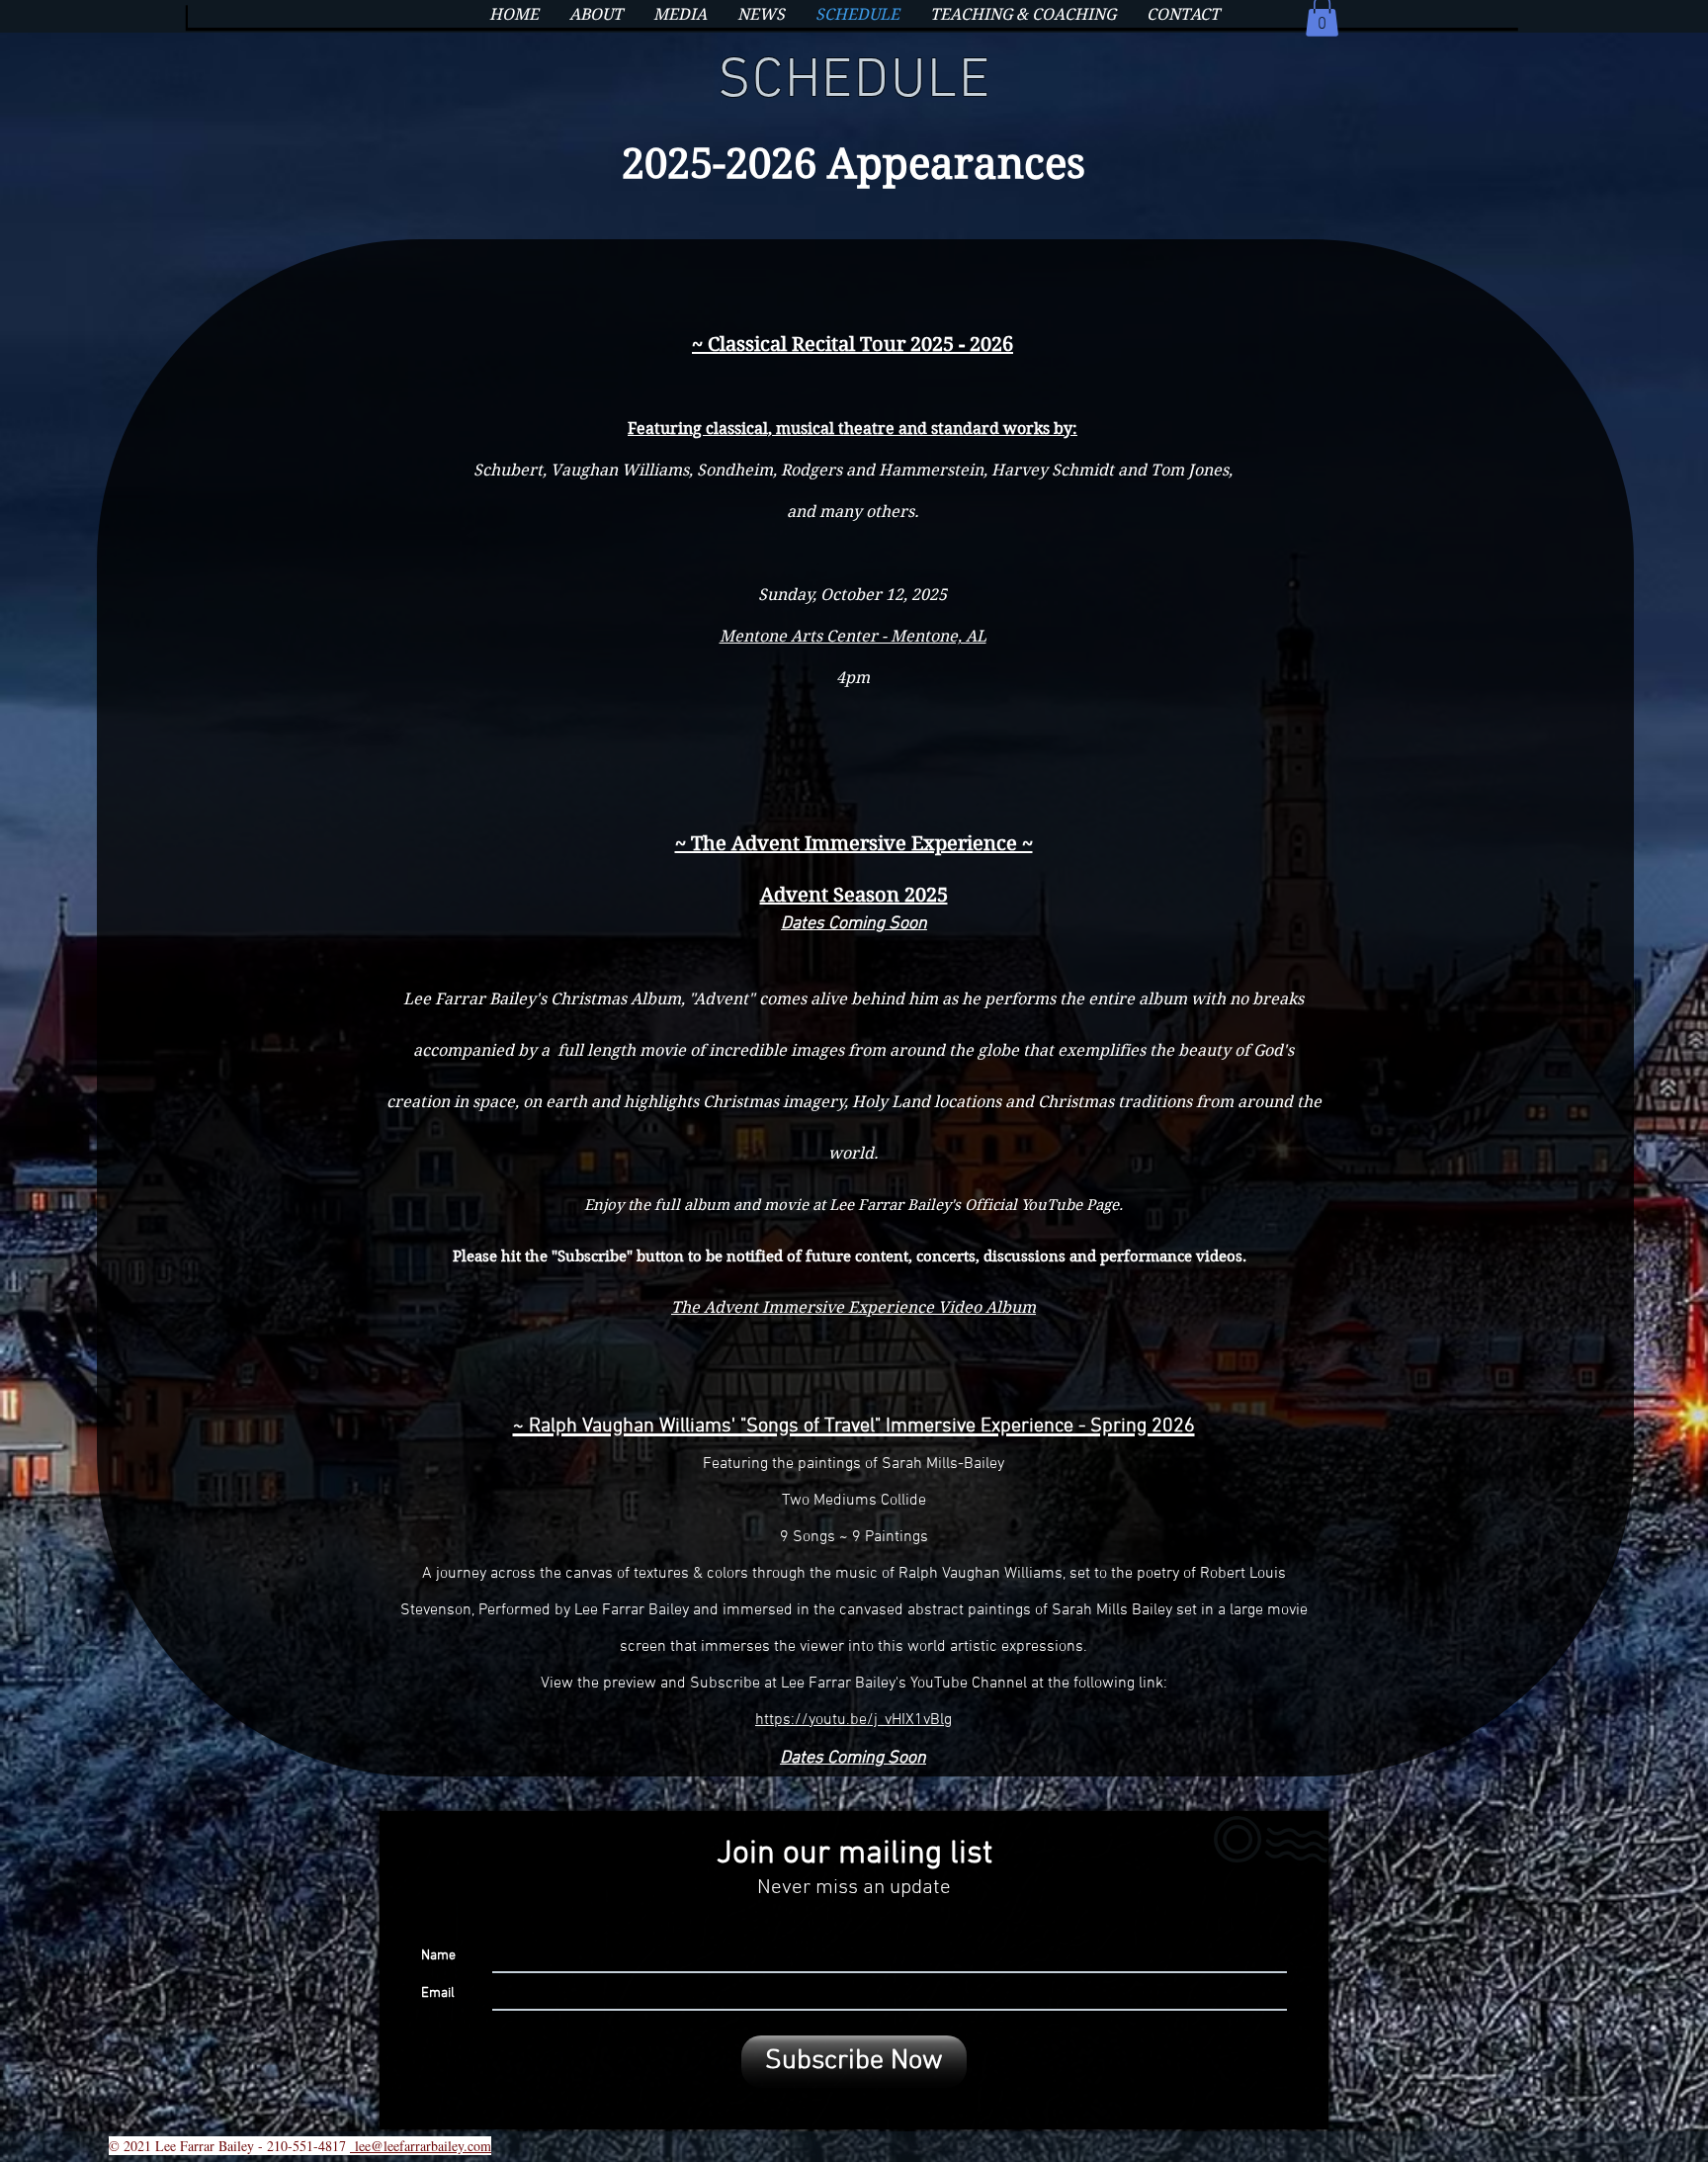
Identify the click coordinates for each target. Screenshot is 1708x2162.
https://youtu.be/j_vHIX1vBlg (854, 1720)
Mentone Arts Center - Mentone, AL (853, 636)
